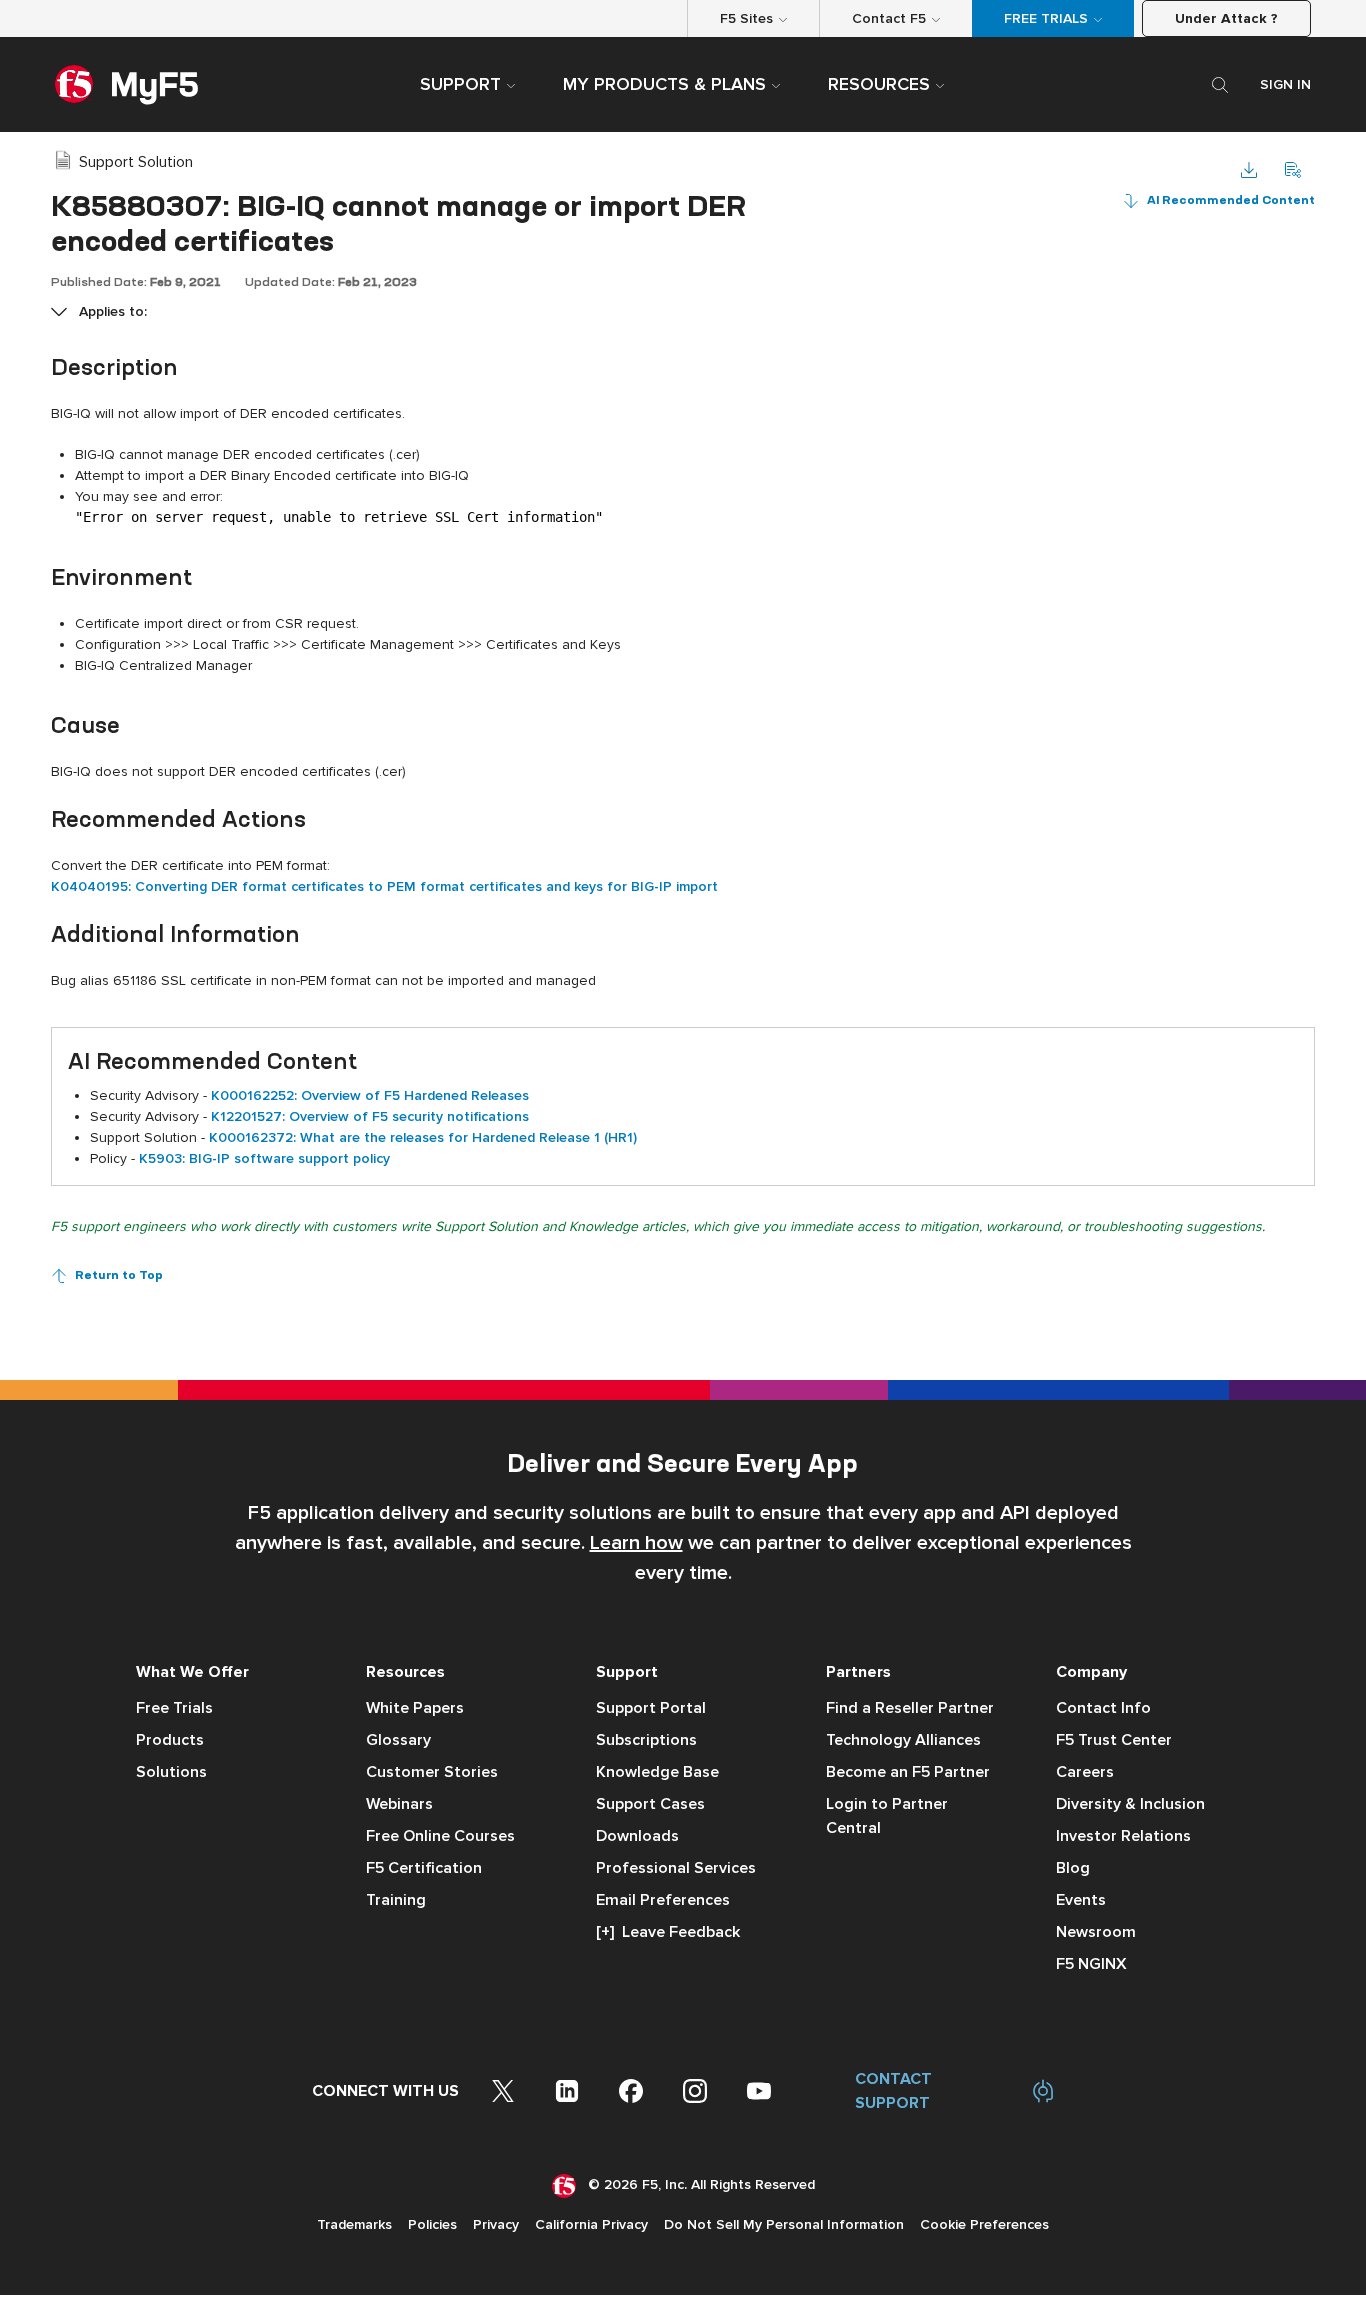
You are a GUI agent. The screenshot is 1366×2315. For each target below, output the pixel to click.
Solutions (171, 1772)
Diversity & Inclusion (1130, 1804)
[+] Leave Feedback (668, 1932)
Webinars (399, 1804)
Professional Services (676, 1868)
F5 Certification (424, 1868)
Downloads (637, 1836)
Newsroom (1096, 1932)
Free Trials (174, 1708)
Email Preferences (663, 1900)
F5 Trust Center (1114, 1740)
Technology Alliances (903, 1740)
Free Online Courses (440, 1836)
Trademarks (354, 2224)
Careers (1085, 1772)
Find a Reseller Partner (910, 1708)
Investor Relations (1123, 1836)
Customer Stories (432, 1772)
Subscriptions (646, 1740)
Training (396, 1900)
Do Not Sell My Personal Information (784, 2224)
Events (1081, 1900)
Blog (1073, 1868)
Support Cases (650, 1804)
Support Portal (651, 1708)
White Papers (415, 1708)
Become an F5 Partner (908, 1772)
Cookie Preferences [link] (984, 2224)
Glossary (398, 1740)
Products (170, 1740)
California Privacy (591, 2224)
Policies (432, 2224)
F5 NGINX (1091, 1964)
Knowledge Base (657, 1772)
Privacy (496, 2224)
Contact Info (1103, 1708)
